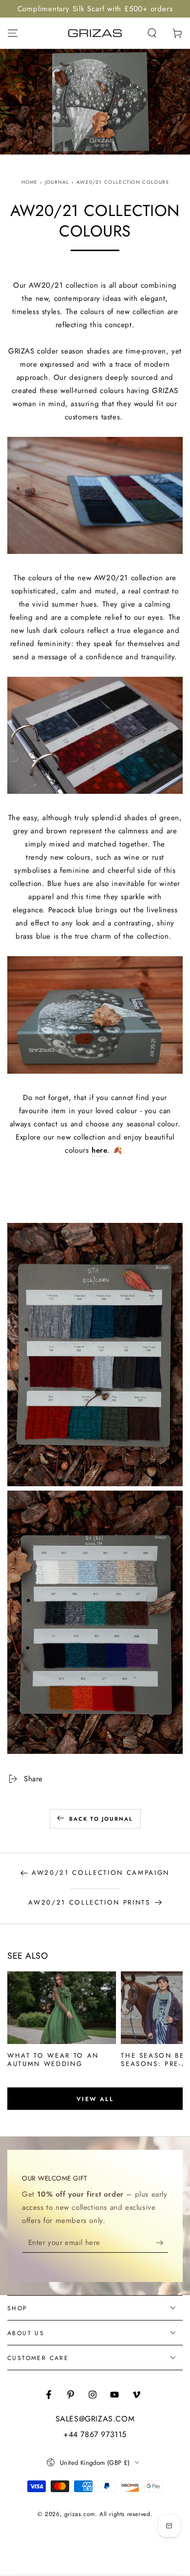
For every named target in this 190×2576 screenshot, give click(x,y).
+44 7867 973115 (95, 2435)
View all (95, 2099)
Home (30, 182)
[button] (152, 33)
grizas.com (80, 2514)
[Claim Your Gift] (162, 2243)
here (99, 1150)
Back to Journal (101, 1819)
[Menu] (13, 33)
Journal (57, 182)
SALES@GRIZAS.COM (95, 2419)
